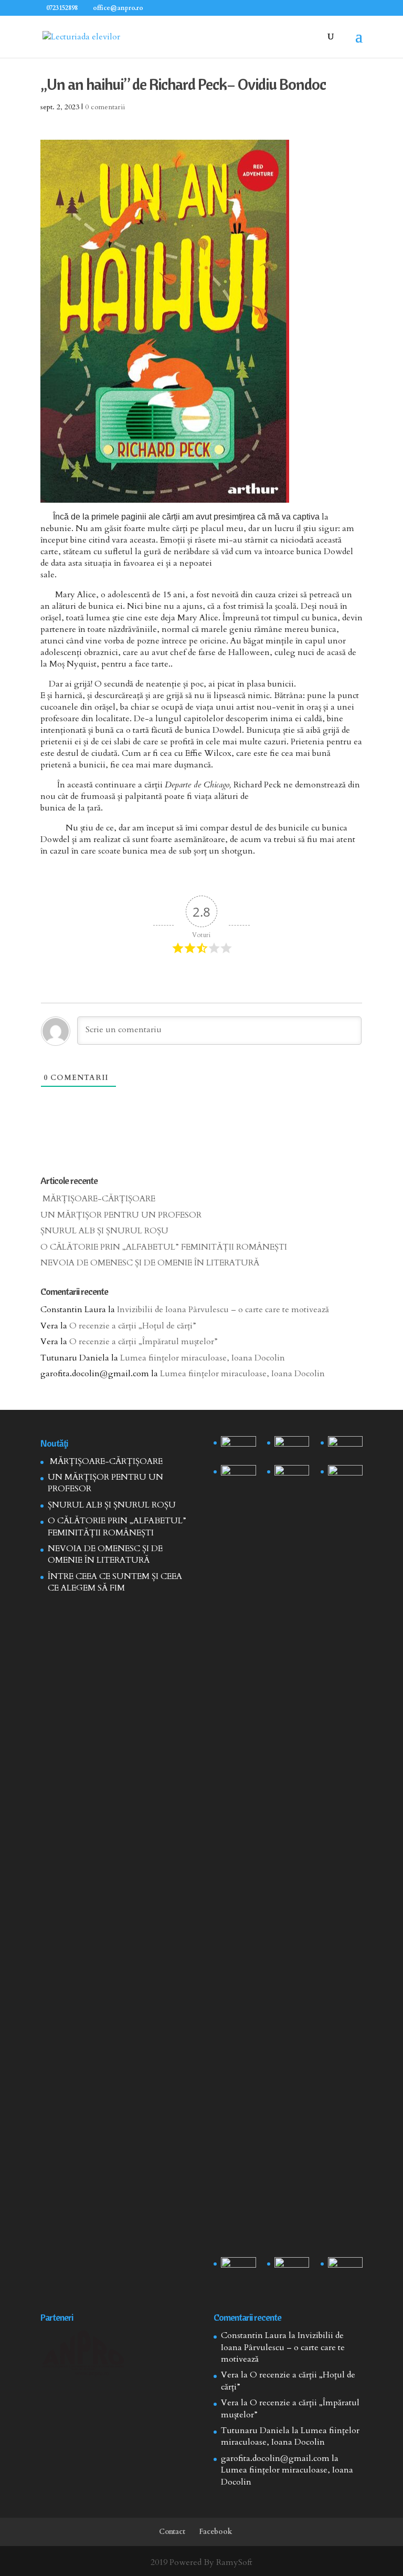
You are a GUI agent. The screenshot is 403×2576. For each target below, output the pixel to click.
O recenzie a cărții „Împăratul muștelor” (144, 1342)
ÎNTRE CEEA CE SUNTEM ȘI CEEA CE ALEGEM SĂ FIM (115, 1582)
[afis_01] (292, 2269)
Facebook (216, 2532)
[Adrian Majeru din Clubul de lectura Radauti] (346, 1477)
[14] (292, 1448)
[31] (238, 1477)
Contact (172, 2532)
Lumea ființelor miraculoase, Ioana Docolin (203, 1358)
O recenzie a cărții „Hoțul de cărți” (133, 1326)
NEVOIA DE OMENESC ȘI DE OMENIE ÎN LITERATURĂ (150, 1263)
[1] (292, 1859)
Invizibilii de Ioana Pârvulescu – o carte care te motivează (223, 1310)
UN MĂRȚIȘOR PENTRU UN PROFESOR (121, 1215)
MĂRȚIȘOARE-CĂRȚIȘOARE (98, 1199)
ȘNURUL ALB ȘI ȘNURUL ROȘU (104, 1231)
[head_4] (238, 1448)
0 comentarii (105, 107)
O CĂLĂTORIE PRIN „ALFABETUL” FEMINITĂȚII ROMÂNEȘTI (164, 1247)
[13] (346, 1448)
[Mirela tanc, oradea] (346, 2269)
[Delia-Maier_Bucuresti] (238, 2269)
